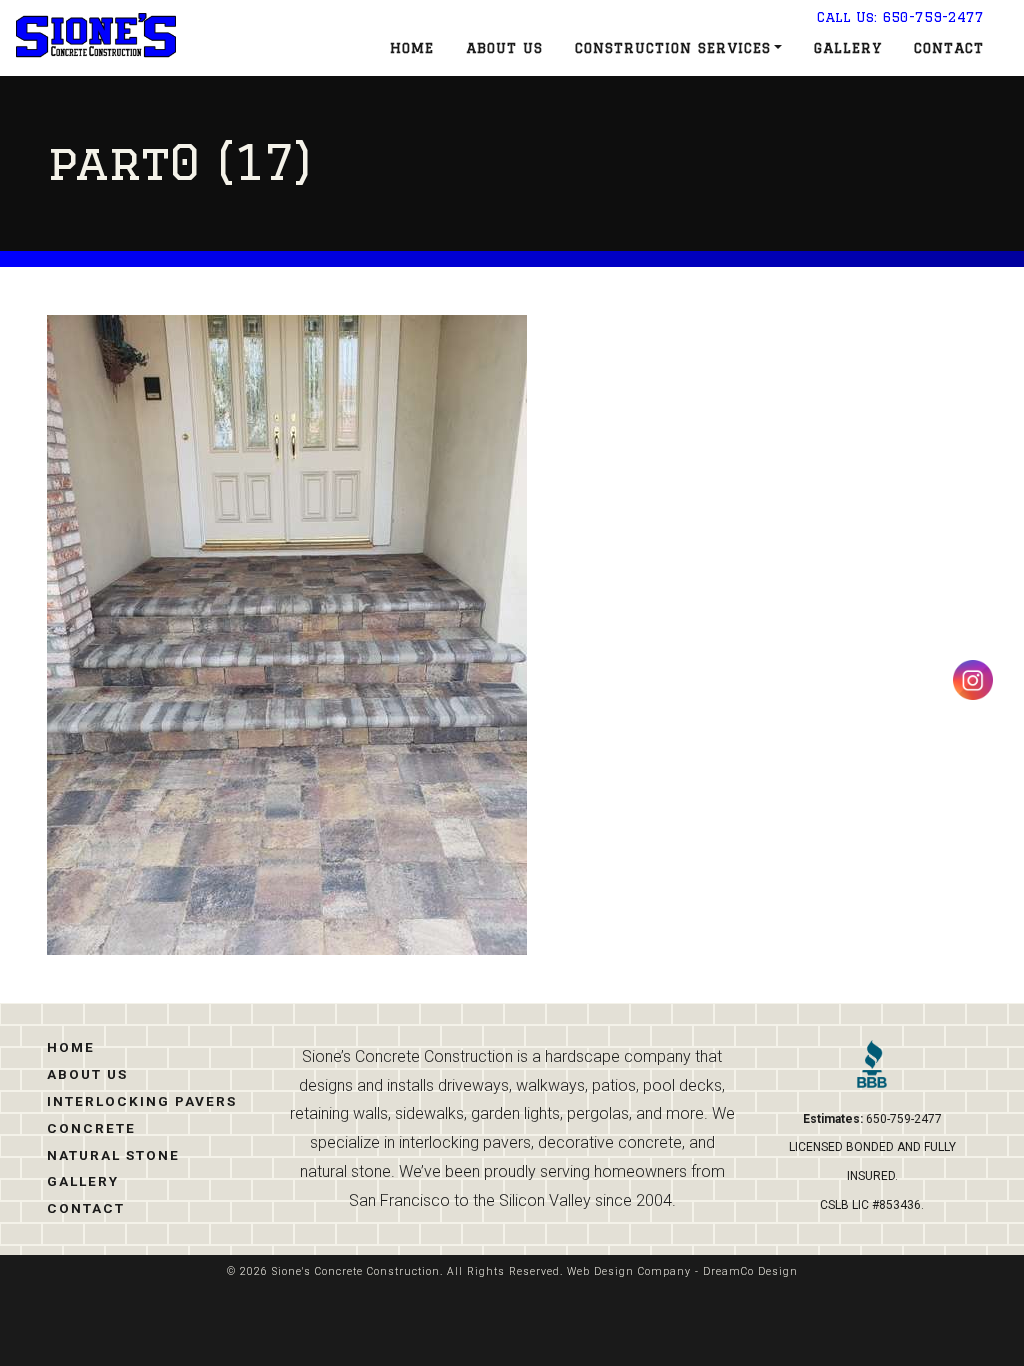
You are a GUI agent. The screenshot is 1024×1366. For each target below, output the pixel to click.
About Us (504, 48)
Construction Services (673, 48)
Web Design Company (629, 1271)
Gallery (848, 48)
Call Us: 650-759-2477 (900, 17)
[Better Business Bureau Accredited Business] (872, 1072)
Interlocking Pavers (142, 1101)
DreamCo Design (750, 1271)
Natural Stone (113, 1155)
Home (412, 48)
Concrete (91, 1128)
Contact (949, 48)
